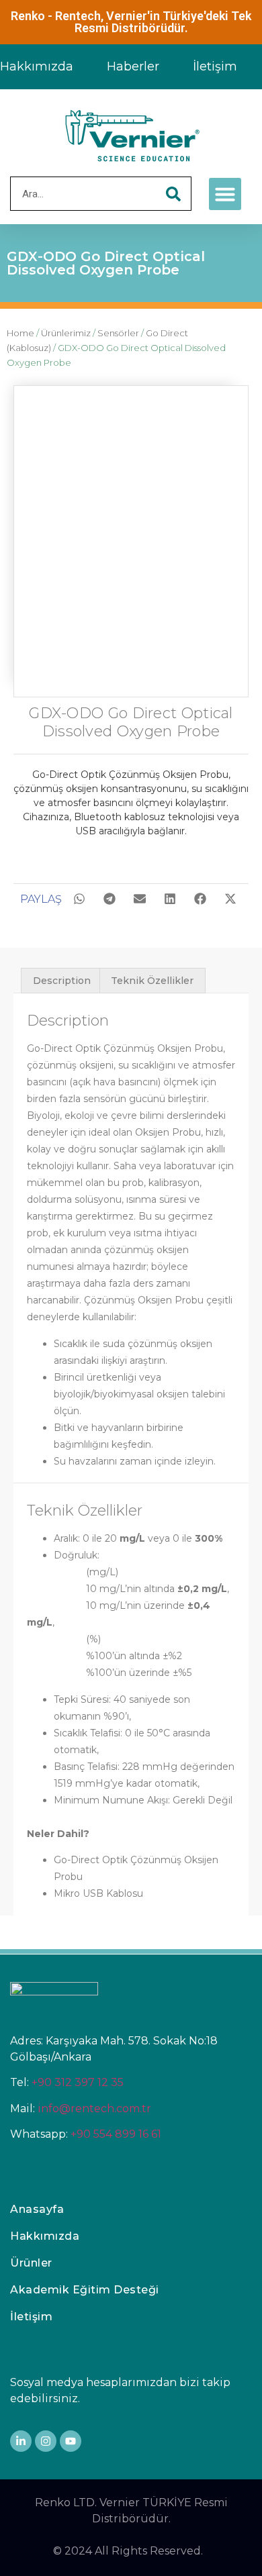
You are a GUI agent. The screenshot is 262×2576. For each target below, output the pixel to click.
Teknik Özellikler (152, 981)
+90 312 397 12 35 (78, 2082)
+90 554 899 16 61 (116, 2134)
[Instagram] (46, 2441)
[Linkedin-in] (21, 2441)
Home (20, 333)
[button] (225, 194)
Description (62, 981)
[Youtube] (71, 2441)
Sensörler (118, 333)
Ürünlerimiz (66, 333)
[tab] (62, 981)
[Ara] (174, 194)
